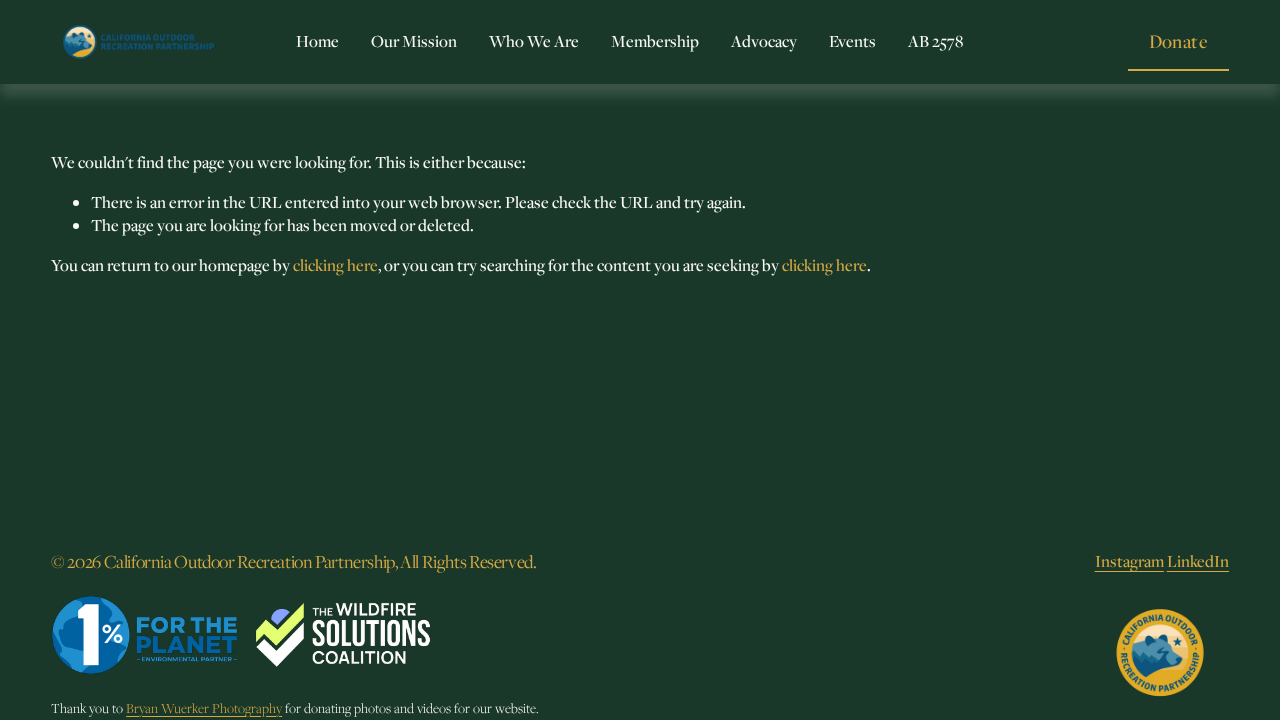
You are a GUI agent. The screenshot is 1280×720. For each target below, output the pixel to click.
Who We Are (534, 41)
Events (852, 41)
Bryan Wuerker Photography (204, 708)
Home (317, 41)
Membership (655, 41)
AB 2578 (935, 41)
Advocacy (764, 41)
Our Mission (414, 41)
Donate (1178, 41)
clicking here (335, 265)
